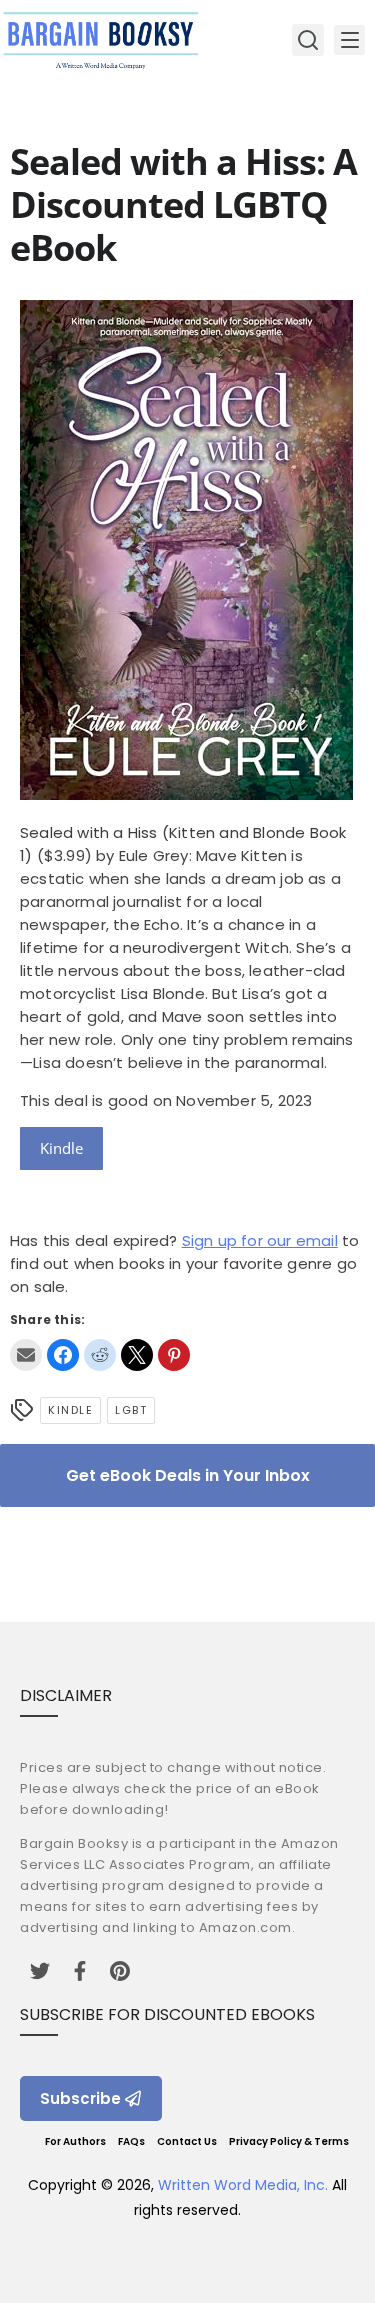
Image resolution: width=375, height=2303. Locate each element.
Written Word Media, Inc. (243, 2185)
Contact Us (187, 2141)
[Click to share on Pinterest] (174, 1355)
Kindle (61, 1148)
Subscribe (80, 2098)
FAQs (131, 2141)
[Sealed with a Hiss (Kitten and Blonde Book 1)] (186, 794)
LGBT (131, 1410)
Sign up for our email (260, 1240)
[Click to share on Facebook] (63, 1355)
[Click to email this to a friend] (26, 1355)
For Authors (75, 2141)
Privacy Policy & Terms (289, 2141)
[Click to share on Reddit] (100, 1355)
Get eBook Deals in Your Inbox (188, 1475)
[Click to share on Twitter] (137, 1355)
